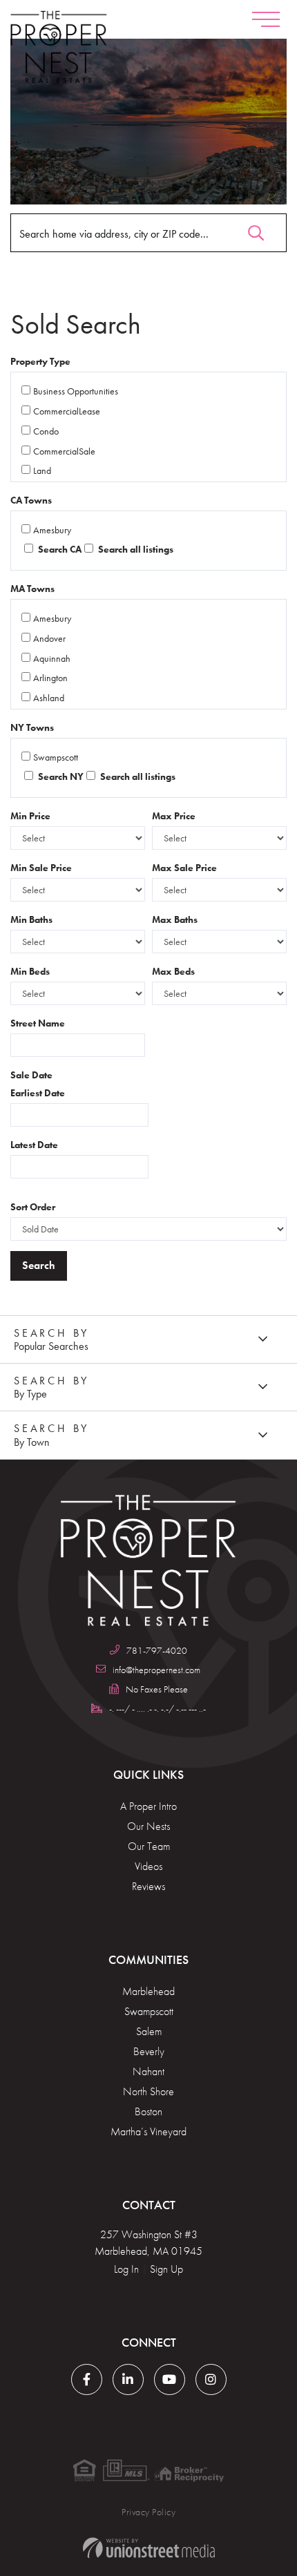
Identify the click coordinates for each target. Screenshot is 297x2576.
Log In (126, 2269)
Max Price (174, 816)
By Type (30, 1394)
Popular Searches (51, 1346)
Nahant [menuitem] (148, 2071)
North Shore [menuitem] (148, 2091)
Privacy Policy (148, 2512)
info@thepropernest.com (156, 1670)
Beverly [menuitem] (149, 2051)
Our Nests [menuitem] (148, 1826)
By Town (32, 1442)
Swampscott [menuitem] (149, 2011)
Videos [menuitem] (148, 1866)
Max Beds (173, 971)
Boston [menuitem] (148, 2111)
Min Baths (31, 919)
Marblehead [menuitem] (148, 1991)
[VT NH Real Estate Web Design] (148, 2548)
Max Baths (175, 919)
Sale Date (31, 1075)
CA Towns (31, 500)
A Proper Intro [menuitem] (148, 1806)
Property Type (40, 361)
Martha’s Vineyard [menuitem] (148, 2131)
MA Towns (32, 589)
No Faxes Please (157, 1689)
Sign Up (166, 2269)
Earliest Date (38, 1093)
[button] (256, 230)
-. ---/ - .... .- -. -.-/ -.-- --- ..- (157, 1708)
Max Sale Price (184, 868)
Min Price (30, 816)
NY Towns (32, 727)
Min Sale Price (41, 868)
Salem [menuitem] (149, 2031)
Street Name (38, 1023)
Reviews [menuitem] (148, 1886)
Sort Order (33, 1207)
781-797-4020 (157, 1650)
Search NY (60, 776)
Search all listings (135, 549)
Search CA (59, 549)
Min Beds (30, 971)
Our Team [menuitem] (149, 1846)
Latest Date (34, 1145)
